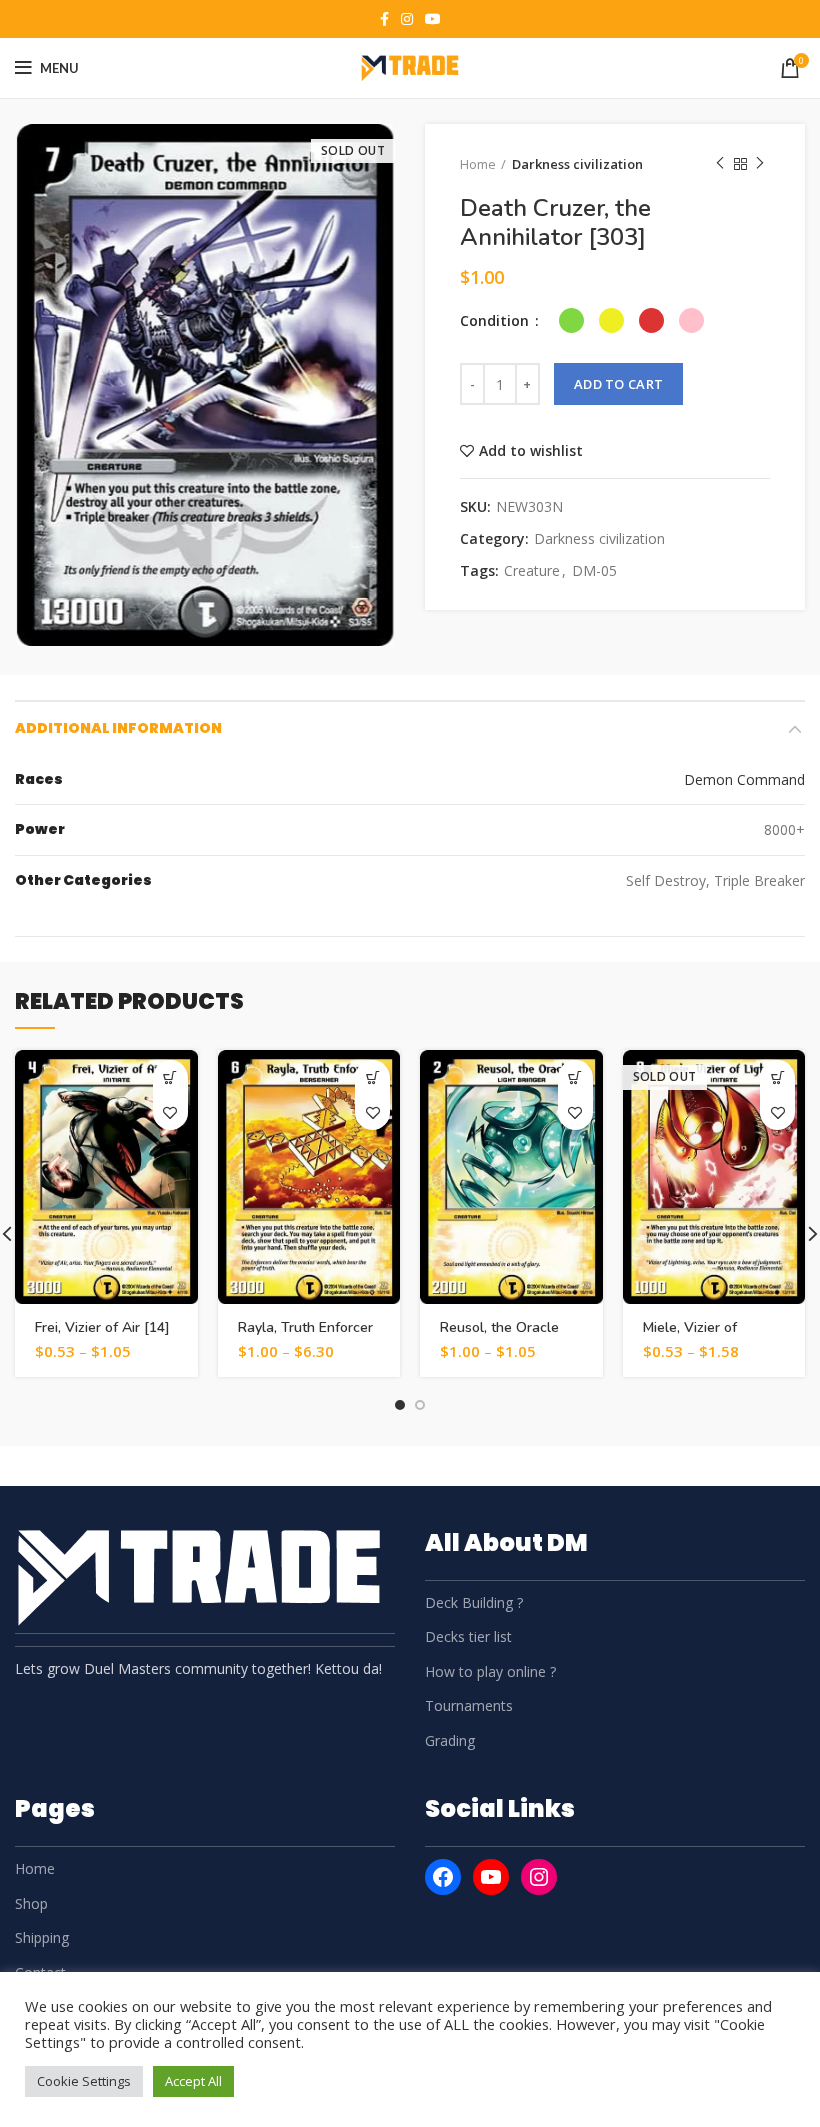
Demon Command (744, 779)
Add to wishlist (531, 451)
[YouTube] (491, 1877)
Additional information (118, 728)
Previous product (720, 164)
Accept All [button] (193, 2081)
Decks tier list (468, 1636)
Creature (532, 571)
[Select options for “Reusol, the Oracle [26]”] (575, 1077)
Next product (760, 164)
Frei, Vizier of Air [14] (102, 1327)
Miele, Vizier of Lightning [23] (690, 1336)
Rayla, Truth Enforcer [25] (305, 1336)
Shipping (42, 1937)
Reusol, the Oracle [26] (499, 1336)
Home (478, 164)
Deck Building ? (474, 1602)
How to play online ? (490, 1671)
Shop (31, 1903)
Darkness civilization (577, 164)
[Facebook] (443, 1877)
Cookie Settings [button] (84, 2081)
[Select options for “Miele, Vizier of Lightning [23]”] (777, 1077)
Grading (450, 1740)
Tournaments (469, 1705)
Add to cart (618, 384)
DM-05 (594, 571)
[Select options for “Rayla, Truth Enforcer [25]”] (372, 1077)
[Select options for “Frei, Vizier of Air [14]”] (170, 1077)
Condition (496, 320)
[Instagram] (539, 1877)
